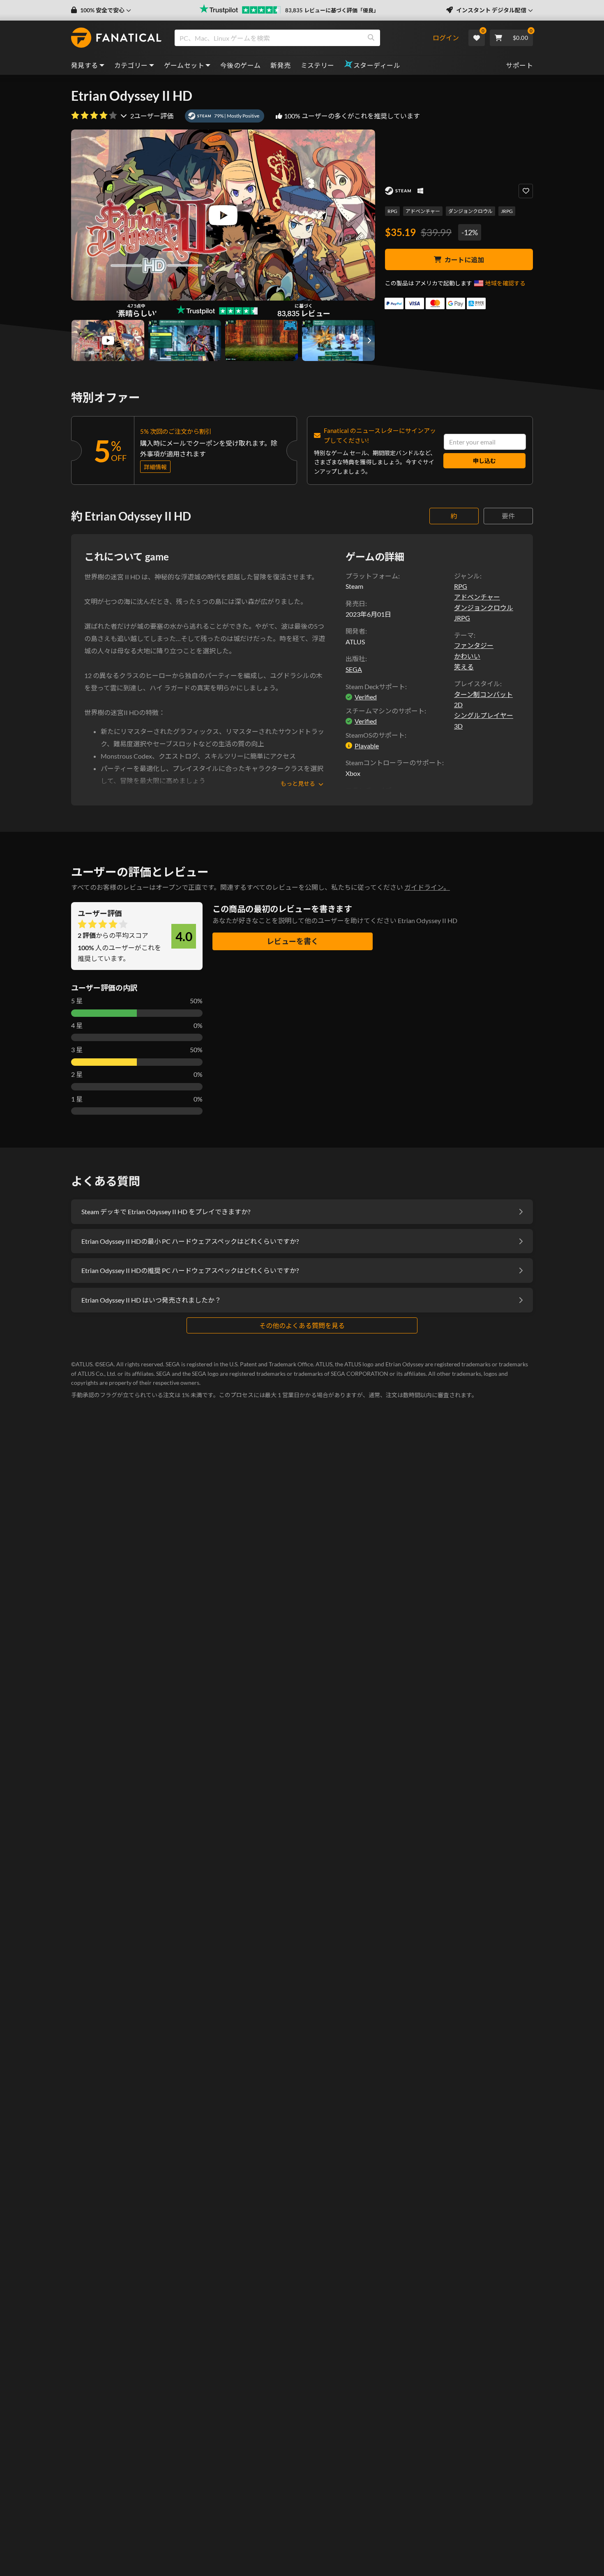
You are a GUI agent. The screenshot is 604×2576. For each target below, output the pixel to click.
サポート (519, 65)
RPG (392, 211)
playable (367, 746)
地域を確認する (505, 283)
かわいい (467, 656)
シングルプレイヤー (484, 715)
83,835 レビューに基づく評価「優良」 (332, 10)
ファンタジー (474, 645)
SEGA (354, 669)
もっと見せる (298, 783)
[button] (101, 10)
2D (458, 705)
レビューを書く (293, 941)
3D (458, 726)
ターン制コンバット (483, 694)
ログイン (446, 38)
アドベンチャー (423, 211)
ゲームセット (184, 65)
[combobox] (303, 38)
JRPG (507, 211)
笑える (464, 667)
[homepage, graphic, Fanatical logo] (116, 38)
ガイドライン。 (427, 887)
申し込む (484, 461)
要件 (508, 516)
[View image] (108, 340)
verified (366, 697)
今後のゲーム (240, 65)
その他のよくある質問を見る (302, 1325)
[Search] (371, 38)
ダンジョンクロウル (470, 211)
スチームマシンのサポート (385, 711)
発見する (85, 65)
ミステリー (318, 65)
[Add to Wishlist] (526, 191)
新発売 (280, 65)
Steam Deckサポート (375, 686)
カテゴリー (131, 65)
